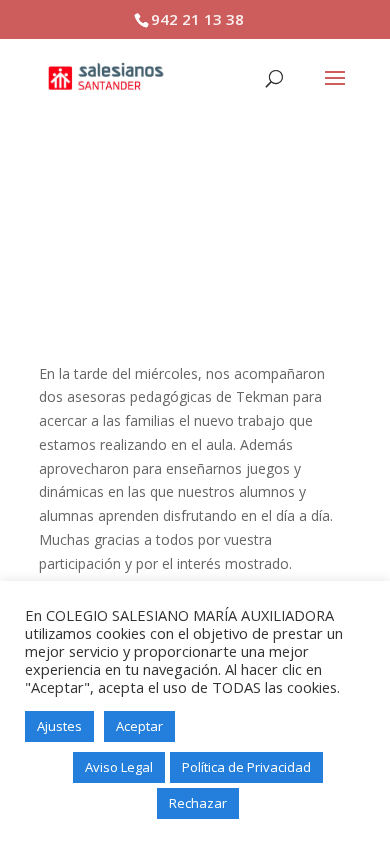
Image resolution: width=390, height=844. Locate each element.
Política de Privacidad (246, 767)
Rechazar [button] (198, 803)
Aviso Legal (119, 767)
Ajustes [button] (59, 726)
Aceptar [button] (139, 726)
